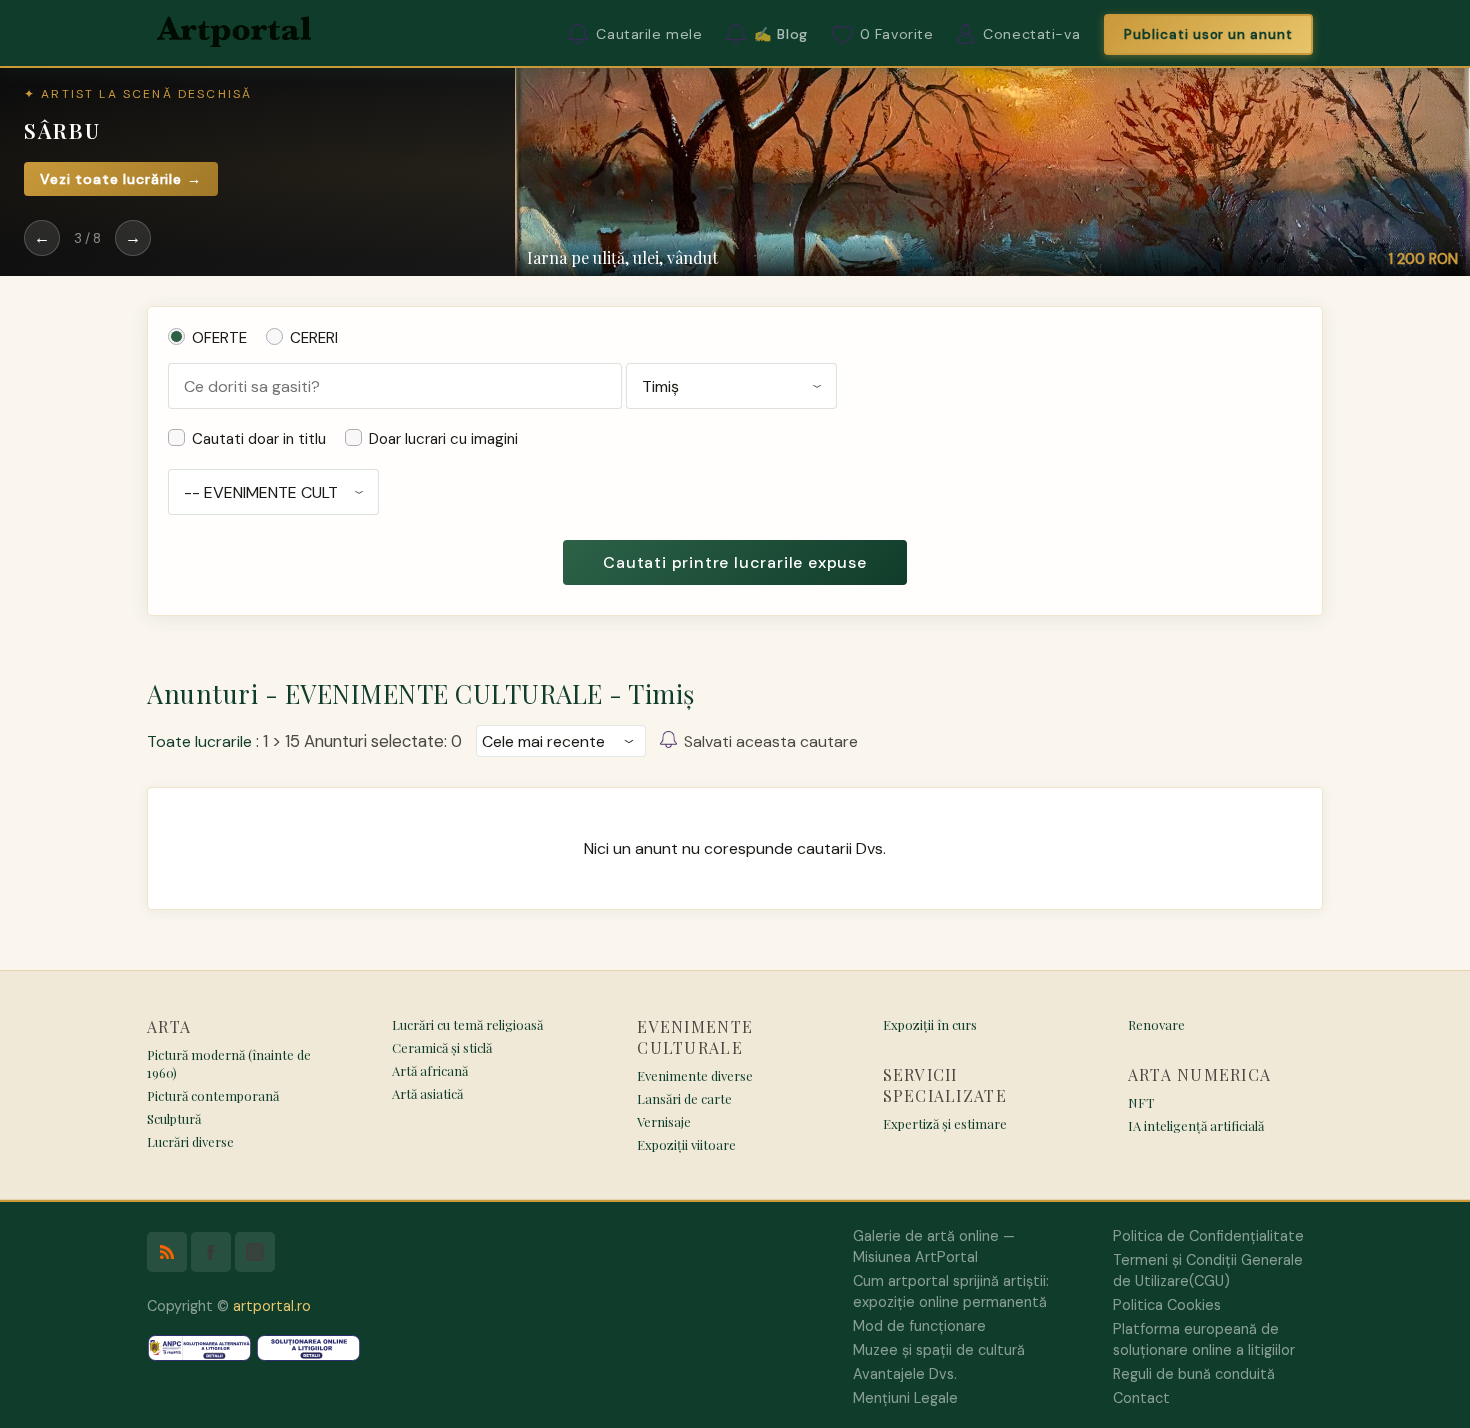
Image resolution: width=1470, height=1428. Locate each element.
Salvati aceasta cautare (771, 741)
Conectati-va (1031, 34)
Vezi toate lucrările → (121, 179)
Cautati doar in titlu (259, 439)
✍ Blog (780, 34)
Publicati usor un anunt (1208, 34)
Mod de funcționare (919, 1326)
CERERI (314, 338)
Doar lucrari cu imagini (443, 439)
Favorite (897, 34)
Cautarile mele (649, 34)
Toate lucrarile (199, 741)
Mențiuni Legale (905, 1398)
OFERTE (219, 338)
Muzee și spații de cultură (939, 1350)
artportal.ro (272, 1306)
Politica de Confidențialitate (1208, 1236)
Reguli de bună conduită (1194, 1374)
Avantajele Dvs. (905, 1374)
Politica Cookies (1167, 1305)
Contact (1141, 1398)
